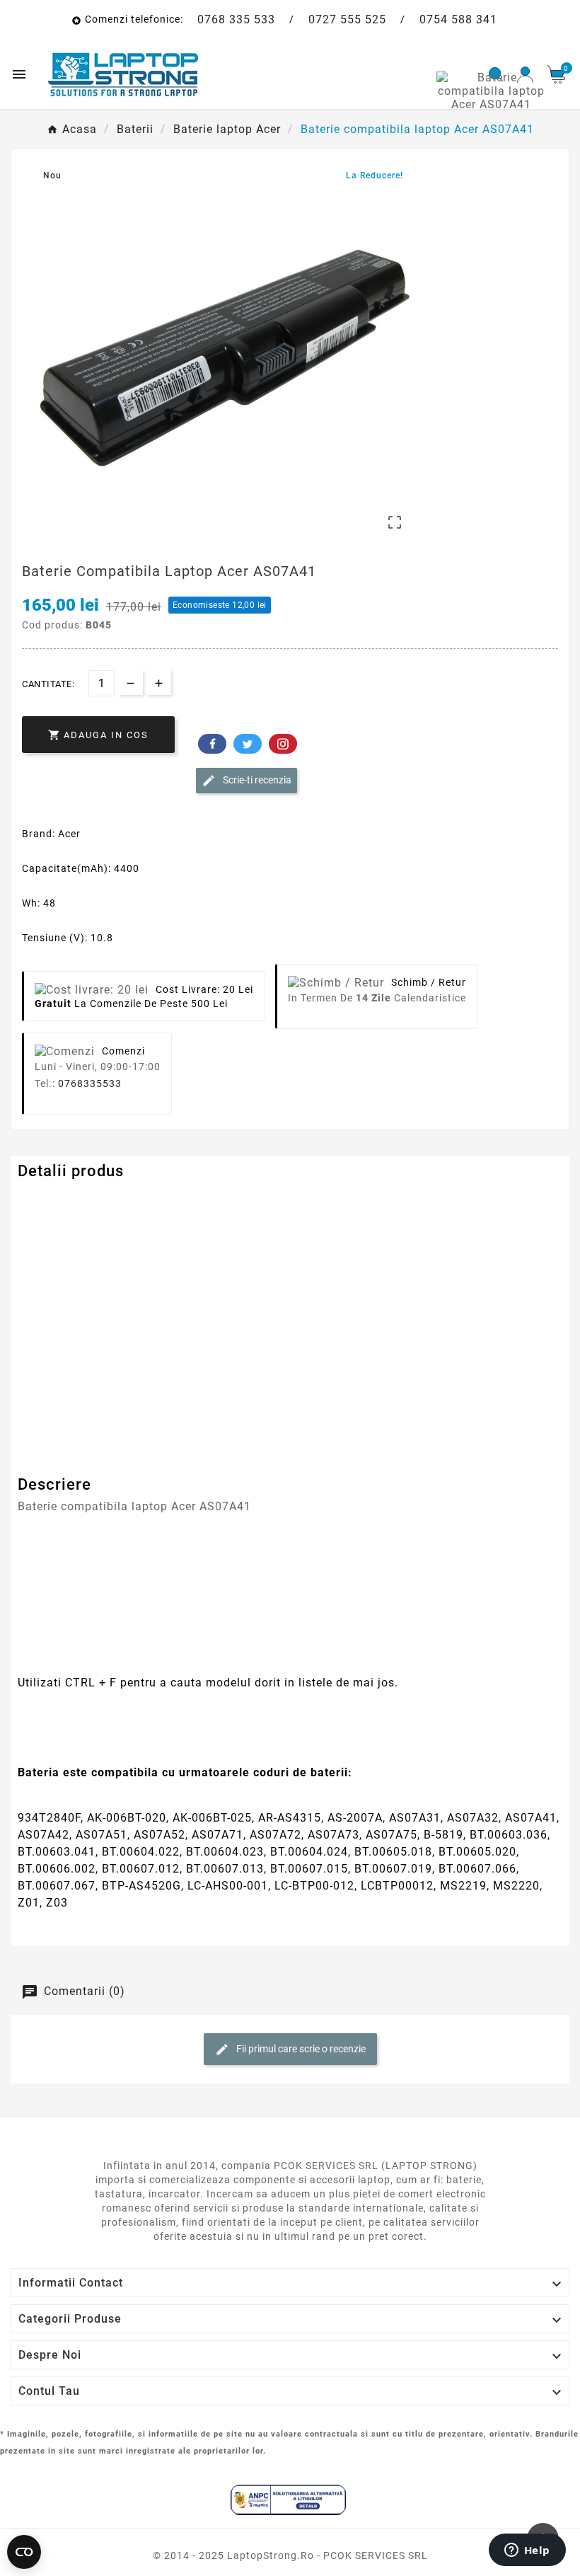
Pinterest (283, 744)
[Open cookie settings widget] (24, 2552)
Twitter (248, 744)
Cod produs (48, 1199)
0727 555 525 (347, 19)
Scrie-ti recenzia (256, 779)
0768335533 (90, 1083)
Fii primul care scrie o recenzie (300, 2049)
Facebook (212, 744)
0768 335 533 (236, 19)
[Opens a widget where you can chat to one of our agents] (527, 2551)
